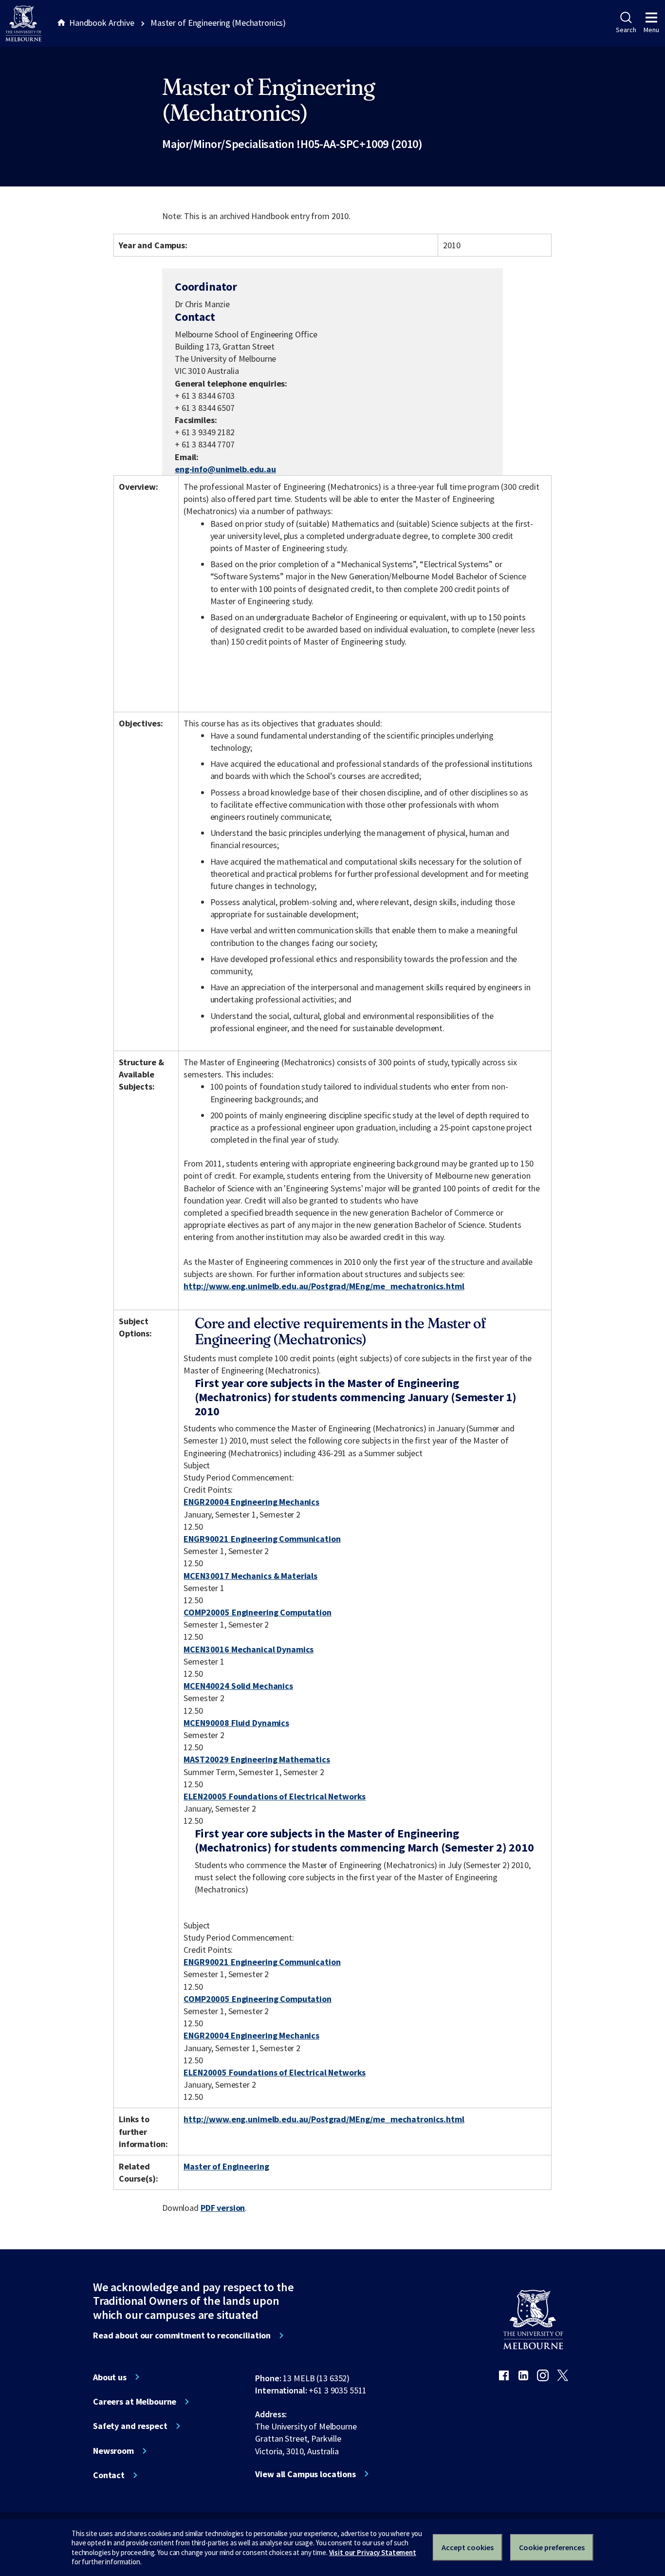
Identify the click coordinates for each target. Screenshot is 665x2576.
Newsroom (113, 2451)
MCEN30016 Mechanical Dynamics (249, 1649)
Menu (651, 30)
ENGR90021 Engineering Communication (262, 1539)
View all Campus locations (305, 2474)
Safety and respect (130, 2426)
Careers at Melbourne (135, 2402)
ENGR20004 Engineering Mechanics (251, 1502)
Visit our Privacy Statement (373, 2552)
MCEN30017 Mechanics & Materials (250, 1576)
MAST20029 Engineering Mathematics (257, 1759)
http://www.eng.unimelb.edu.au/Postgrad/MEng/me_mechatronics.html (324, 1286)
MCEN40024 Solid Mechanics (238, 1686)
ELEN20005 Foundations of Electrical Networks (275, 1796)
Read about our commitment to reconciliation (182, 2335)
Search (626, 30)
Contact (109, 2475)
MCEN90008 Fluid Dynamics (236, 1723)
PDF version (223, 2208)
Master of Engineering (226, 2166)
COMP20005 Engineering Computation (258, 1612)
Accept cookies (468, 2547)
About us (110, 2377)
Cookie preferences (552, 2547)
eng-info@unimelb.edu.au (225, 469)
